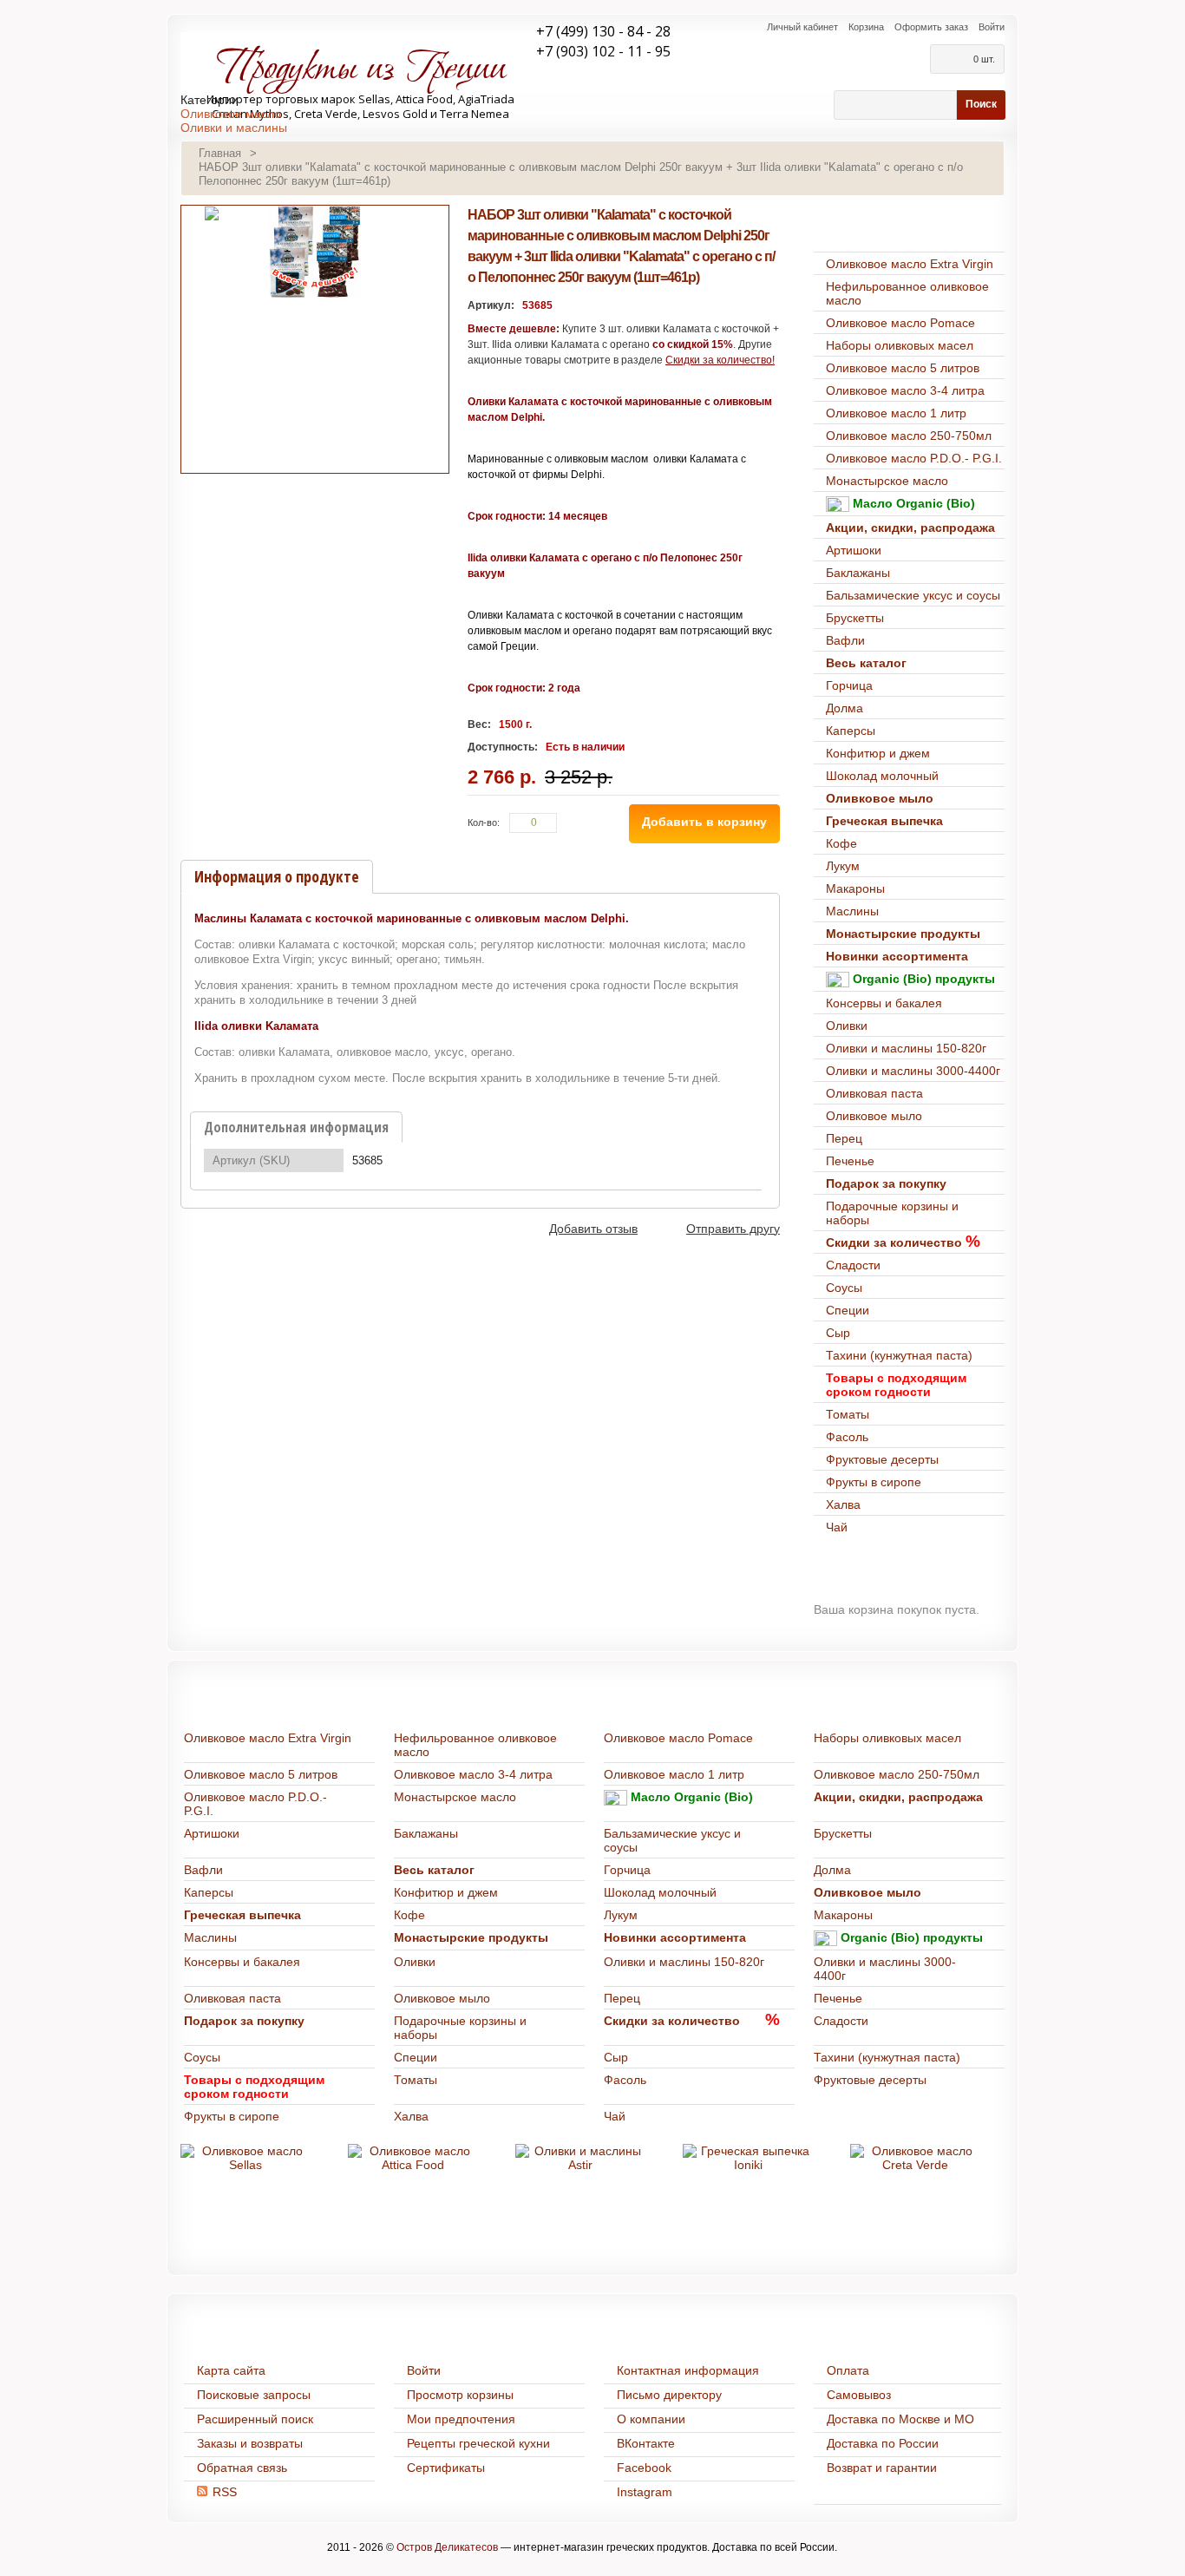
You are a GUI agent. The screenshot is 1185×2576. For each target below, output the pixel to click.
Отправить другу (733, 1229)
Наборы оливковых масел (900, 345)
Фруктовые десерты (882, 1459)
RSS (225, 2492)
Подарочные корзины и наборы (892, 1213)
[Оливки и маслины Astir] (580, 2158)
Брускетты (855, 618)
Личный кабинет (802, 27)
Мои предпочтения (461, 2419)
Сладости (853, 1265)
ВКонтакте (646, 2443)
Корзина (866, 27)
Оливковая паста (874, 1093)
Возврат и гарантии (882, 2468)
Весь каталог (866, 663)
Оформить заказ (931, 27)
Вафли (845, 640)
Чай (837, 1527)
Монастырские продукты (903, 934)
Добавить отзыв (593, 1229)
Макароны (855, 888)
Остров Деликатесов (447, 2547)
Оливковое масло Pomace (900, 323)
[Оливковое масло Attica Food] (413, 2158)
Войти (992, 27)
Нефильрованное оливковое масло (907, 293)
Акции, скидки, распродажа (910, 528)
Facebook (644, 2468)
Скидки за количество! (720, 360)
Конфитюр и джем (878, 753)
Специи (848, 1310)
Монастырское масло (887, 481)
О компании (651, 2419)
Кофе (841, 843)
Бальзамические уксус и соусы (913, 595)
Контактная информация (688, 2370)
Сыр (838, 1333)
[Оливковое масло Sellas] (246, 2158)
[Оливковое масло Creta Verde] (915, 2158)
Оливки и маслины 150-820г (906, 1048)
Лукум (843, 866)
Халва (843, 1504)
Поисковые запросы (254, 2395)
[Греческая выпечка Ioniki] (748, 2158)
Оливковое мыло (880, 798)
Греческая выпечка (884, 821)
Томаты (848, 1414)
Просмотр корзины (460, 2395)
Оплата (848, 2370)
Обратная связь (242, 2468)
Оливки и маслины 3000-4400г (913, 1071)
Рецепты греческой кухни (478, 2443)
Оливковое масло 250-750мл (909, 436)
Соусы (844, 1288)
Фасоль (847, 1437)
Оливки (847, 1026)
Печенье (850, 1161)
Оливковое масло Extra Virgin (910, 264)
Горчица (849, 685)
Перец (844, 1138)
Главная (220, 153)
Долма (845, 708)
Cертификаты (446, 2468)
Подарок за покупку (886, 1183)
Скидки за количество (894, 1242)
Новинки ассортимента (897, 956)
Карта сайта (231, 2370)
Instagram (645, 2492)
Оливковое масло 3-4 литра (905, 390)
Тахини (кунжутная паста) (899, 1355)
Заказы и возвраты (250, 2443)
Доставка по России (883, 2443)
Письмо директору (669, 2395)
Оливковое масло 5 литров (903, 368)
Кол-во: (484, 823)
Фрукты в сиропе (874, 1482)
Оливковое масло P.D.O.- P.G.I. (914, 458)
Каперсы (851, 731)
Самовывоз (859, 2395)
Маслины (852, 911)
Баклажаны (858, 573)
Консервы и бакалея (884, 1003)
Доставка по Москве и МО (900, 2419)
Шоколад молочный (882, 776)
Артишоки (854, 550)
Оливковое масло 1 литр (896, 413)
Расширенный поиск (255, 2419)
